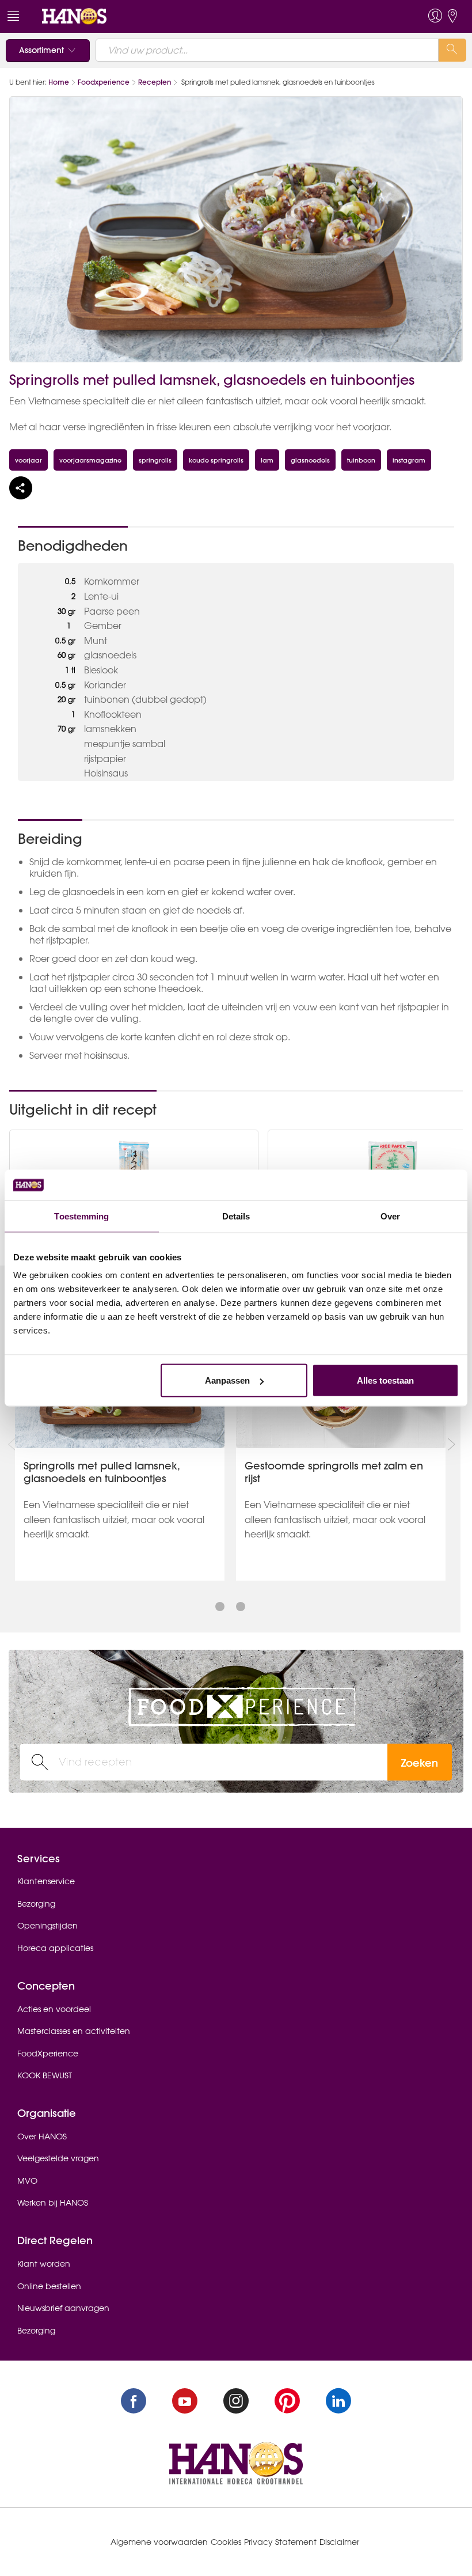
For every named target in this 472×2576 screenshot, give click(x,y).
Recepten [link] (155, 82)
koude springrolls (216, 460)
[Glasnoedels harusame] (134, 1167)
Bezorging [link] (36, 1904)
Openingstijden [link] (47, 1926)
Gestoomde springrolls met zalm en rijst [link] (334, 1472)
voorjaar (28, 460)
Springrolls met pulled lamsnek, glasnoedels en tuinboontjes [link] (102, 1472)
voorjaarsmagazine (90, 460)
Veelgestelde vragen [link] (58, 2158)
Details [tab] (236, 1216)
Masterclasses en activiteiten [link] (74, 2031)
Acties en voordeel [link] (54, 2009)
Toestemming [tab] (81, 1216)
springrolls (155, 460)
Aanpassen (227, 1380)
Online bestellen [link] (49, 2286)
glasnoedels (310, 460)
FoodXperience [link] (48, 2054)
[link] (74, 16)
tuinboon (361, 460)
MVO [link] (27, 2181)
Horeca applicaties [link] (55, 1948)
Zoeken (420, 1763)
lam (267, 460)
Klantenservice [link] (46, 1881)
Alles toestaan (385, 1380)
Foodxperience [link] (104, 82)
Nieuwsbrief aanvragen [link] (63, 2308)
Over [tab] (390, 1216)
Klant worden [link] (44, 2264)
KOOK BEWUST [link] (45, 2075)
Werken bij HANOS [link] (53, 2203)
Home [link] (59, 82)
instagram (409, 460)
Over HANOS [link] (42, 2136)
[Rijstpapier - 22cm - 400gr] (393, 1167)
